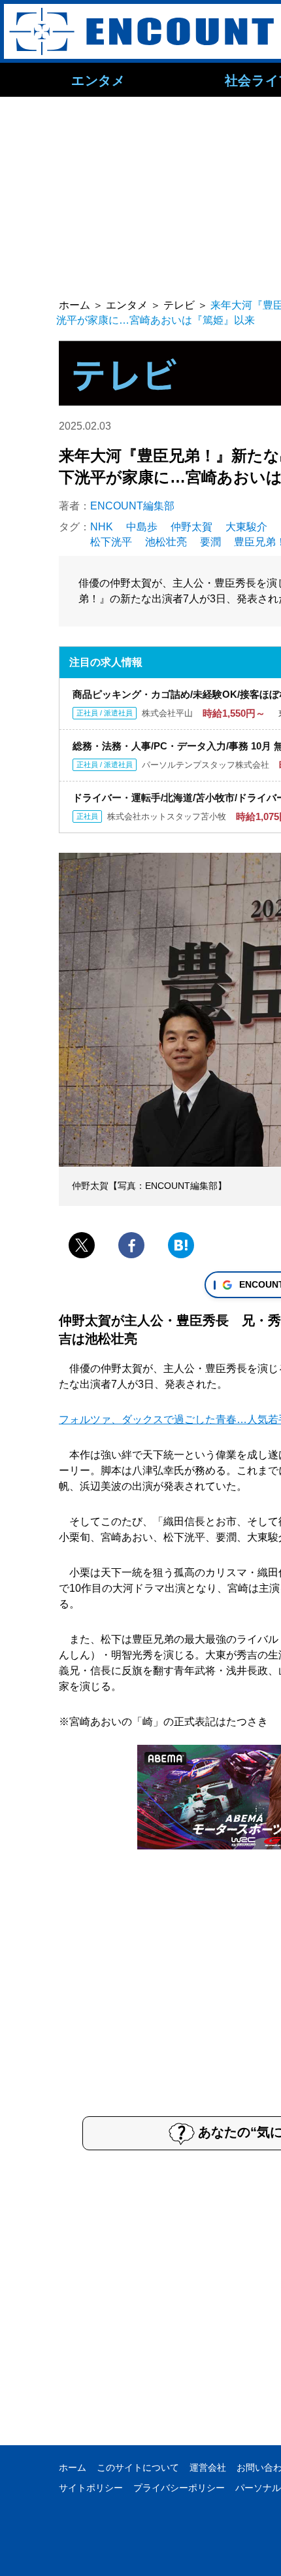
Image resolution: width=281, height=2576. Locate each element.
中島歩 (142, 527)
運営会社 (208, 2467)
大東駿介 (246, 527)
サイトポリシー (91, 2488)
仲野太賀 (191, 527)
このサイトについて (138, 2467)
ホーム (73, 2467)
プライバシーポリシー (179, 2488)
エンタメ (98, 80)
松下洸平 (111, 542)
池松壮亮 (166, 542)
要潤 (210, 542)
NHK (102, 527)
